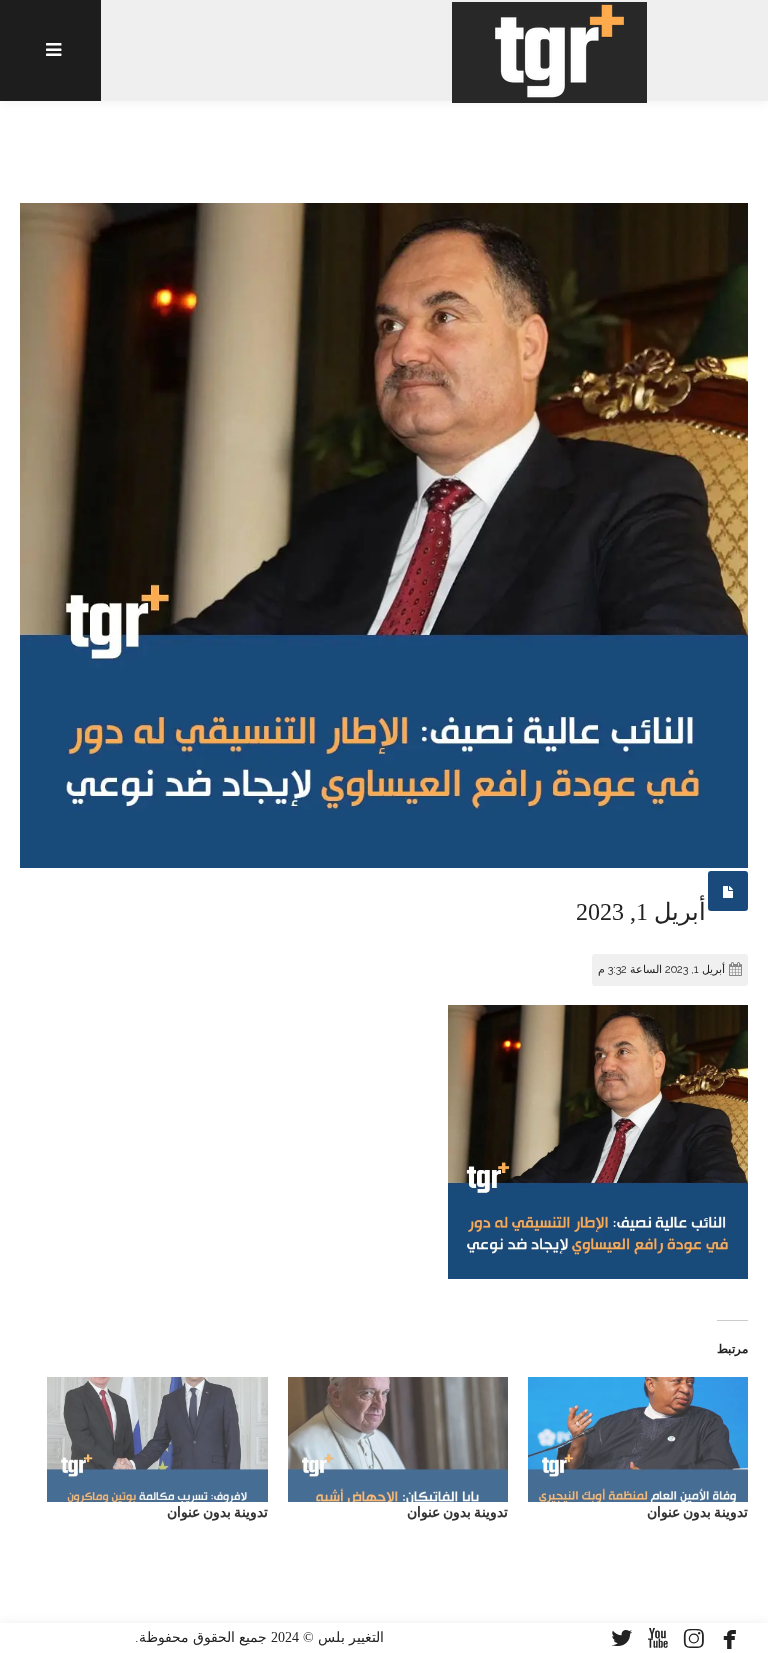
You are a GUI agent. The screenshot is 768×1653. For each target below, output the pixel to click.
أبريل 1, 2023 (641, 912)
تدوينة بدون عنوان (697, 1512)
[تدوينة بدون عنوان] (638, 1440)
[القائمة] (50, 50)
